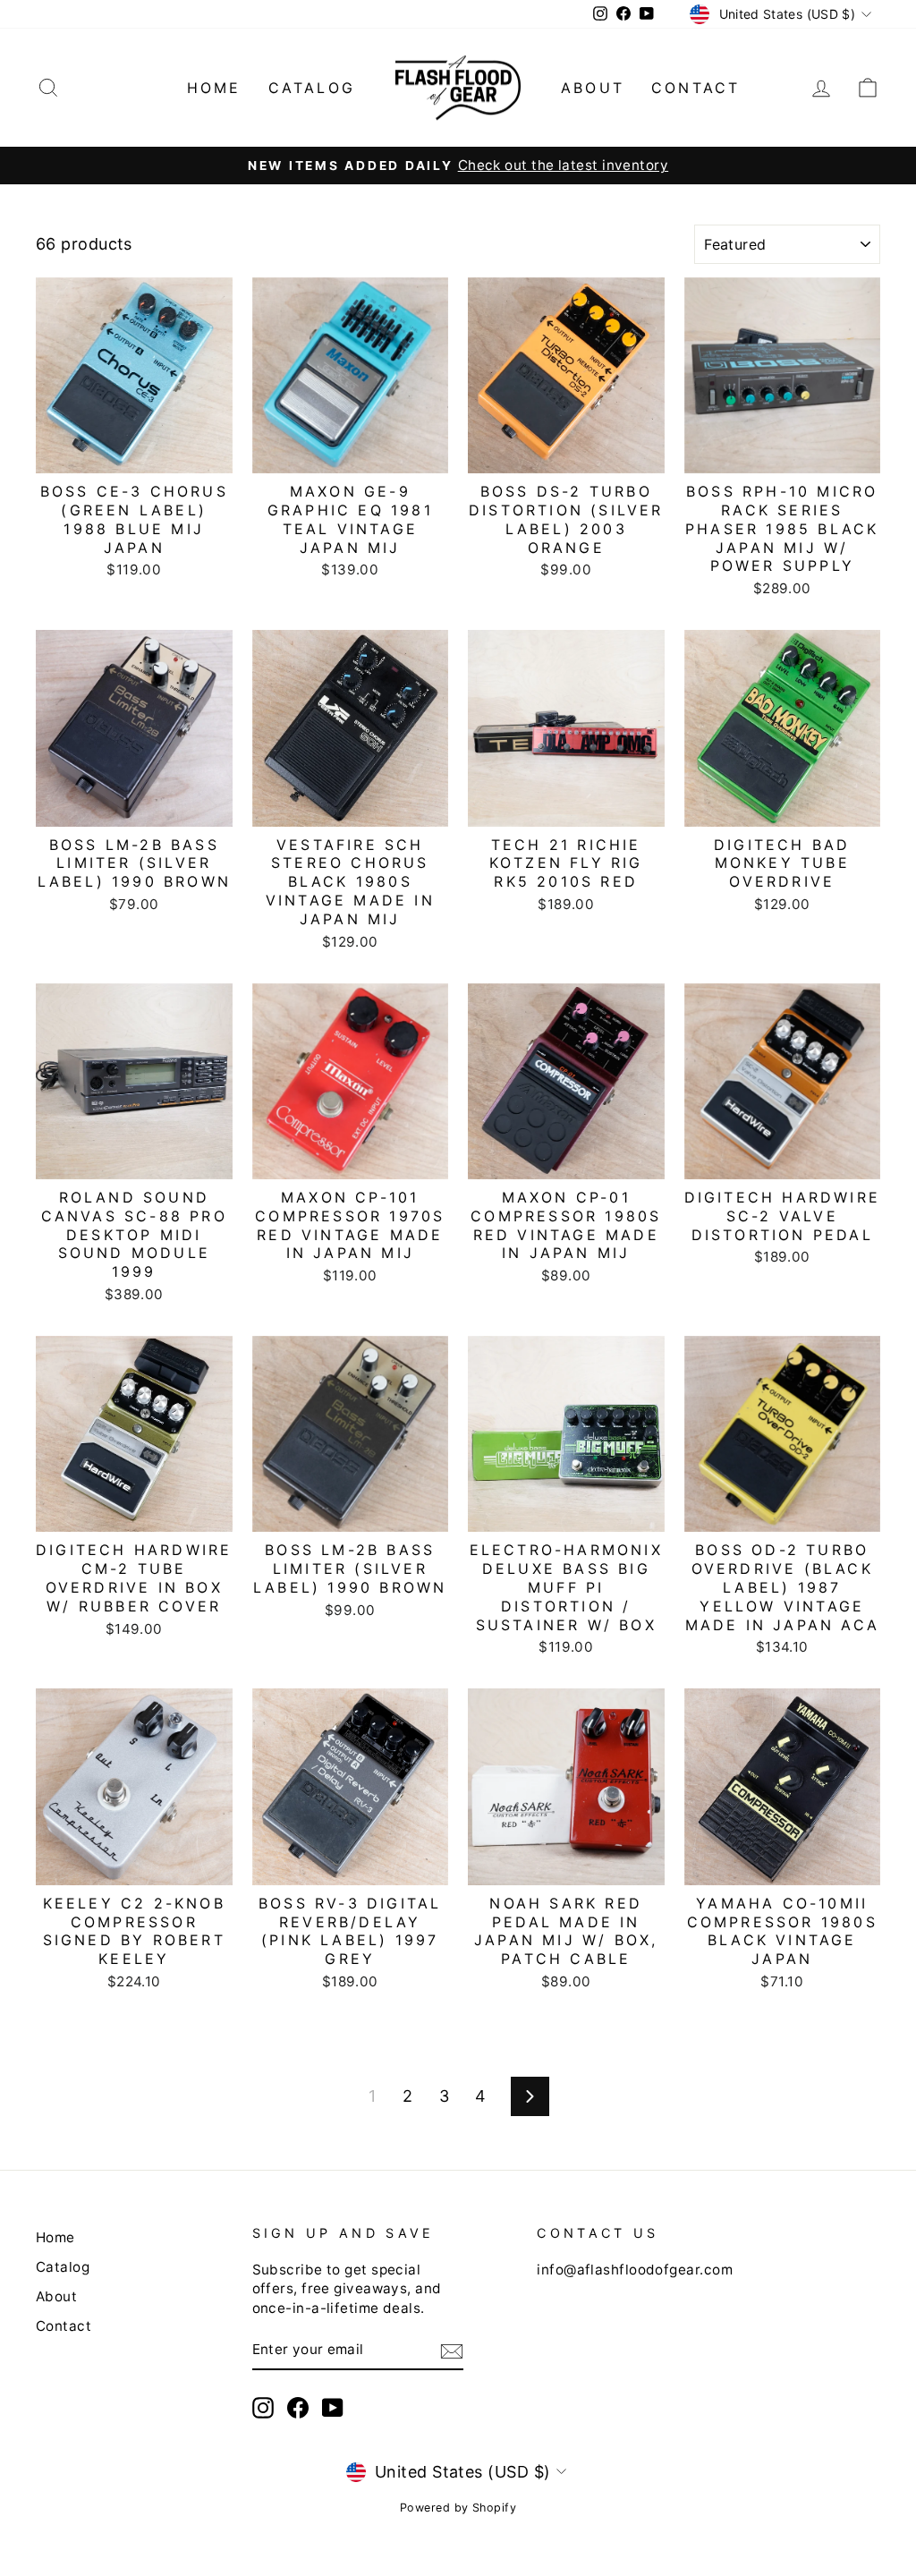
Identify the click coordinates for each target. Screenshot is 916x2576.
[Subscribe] (452, 2351)
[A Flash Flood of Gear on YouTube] (333, 2408)
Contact (695, 88)
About (593, 88)
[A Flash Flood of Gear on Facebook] (298, 2408)
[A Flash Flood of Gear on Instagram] (263, 2408)
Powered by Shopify (458, 2508)
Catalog (312, 88)
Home (214, 88)
